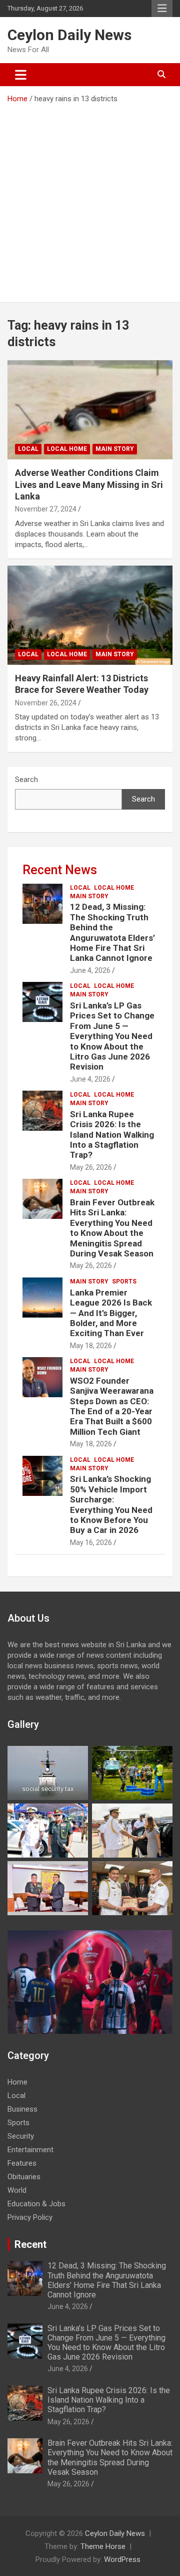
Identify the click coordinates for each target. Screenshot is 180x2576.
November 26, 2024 (46, 703)
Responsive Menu (162, 9)
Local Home (67, 449)
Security (21, 2136)
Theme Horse (103, 2546)
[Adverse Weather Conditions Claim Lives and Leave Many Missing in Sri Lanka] (90, 410)
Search (26, 780)
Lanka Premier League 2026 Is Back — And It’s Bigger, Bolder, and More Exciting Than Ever (111, 1313)
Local (28, 449)
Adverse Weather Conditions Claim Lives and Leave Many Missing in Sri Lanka (89, 484)
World (17, 2190)
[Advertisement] (90, 199)
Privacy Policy (30, 2217)
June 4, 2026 (90, 970)
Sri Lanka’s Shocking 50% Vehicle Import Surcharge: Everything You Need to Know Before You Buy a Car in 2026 (111, 1504)
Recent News (60, 870)
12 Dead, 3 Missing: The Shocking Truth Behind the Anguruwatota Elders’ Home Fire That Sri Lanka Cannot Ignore (112, 932)
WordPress (122, 2559)
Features (22, 2163)
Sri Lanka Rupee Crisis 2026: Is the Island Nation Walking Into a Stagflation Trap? (112, 1135)
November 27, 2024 (46, 509)
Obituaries (24, 2177)
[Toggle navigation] (21, 75)
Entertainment (30, 2150)
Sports (124, 1281)
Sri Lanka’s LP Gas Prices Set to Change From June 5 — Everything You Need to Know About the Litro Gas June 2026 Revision (112, 1036)
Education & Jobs (36, 2204)
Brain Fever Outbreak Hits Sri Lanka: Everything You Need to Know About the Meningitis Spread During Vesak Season (112, 1228)
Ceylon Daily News (69, 35)
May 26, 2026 (91, 1167)
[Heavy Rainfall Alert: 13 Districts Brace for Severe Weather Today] (90, 615)
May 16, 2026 (91, 1542)
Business (22, 2109)
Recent (30, 2244)
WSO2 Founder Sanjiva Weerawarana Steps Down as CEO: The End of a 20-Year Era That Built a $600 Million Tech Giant (112, 1406)
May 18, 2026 (91, 1346)
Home (17, 2082)
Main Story (115, 449)
